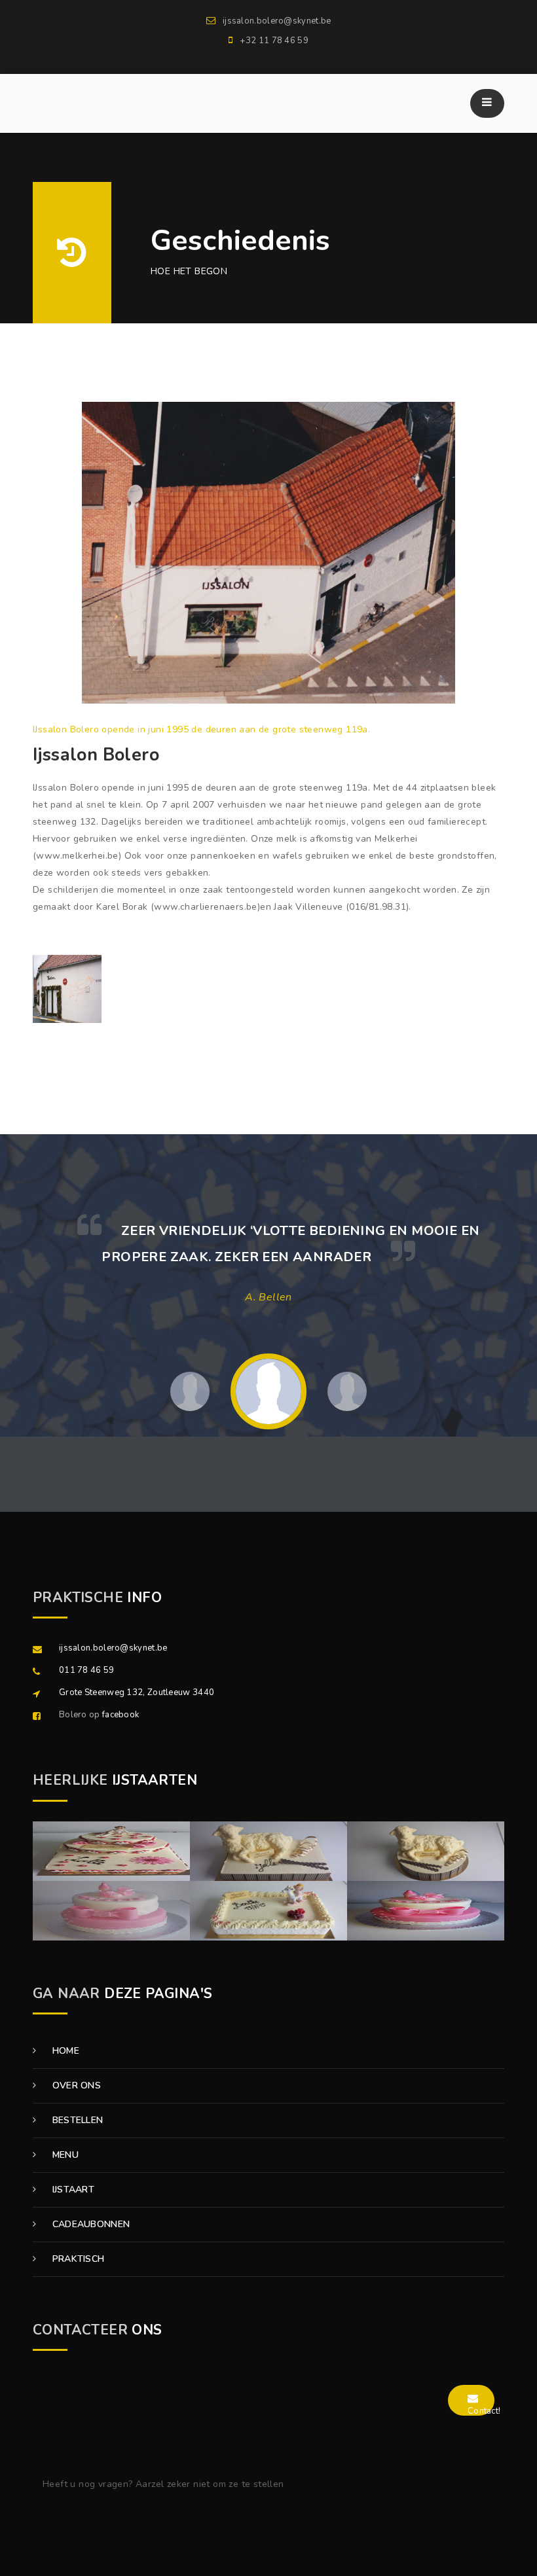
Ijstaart (72, 2190)
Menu (64, 2155)
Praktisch (77, 2259)
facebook (120, 1715)
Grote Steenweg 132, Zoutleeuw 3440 (137, 1692)
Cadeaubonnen (89, 2224)
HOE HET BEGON (189, 271)
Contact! (484, 2411)
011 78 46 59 (87, 1670)
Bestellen (76, 2120)
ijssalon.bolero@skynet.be (113, 1648)
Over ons (75, 2085)
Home (64, 2051)
